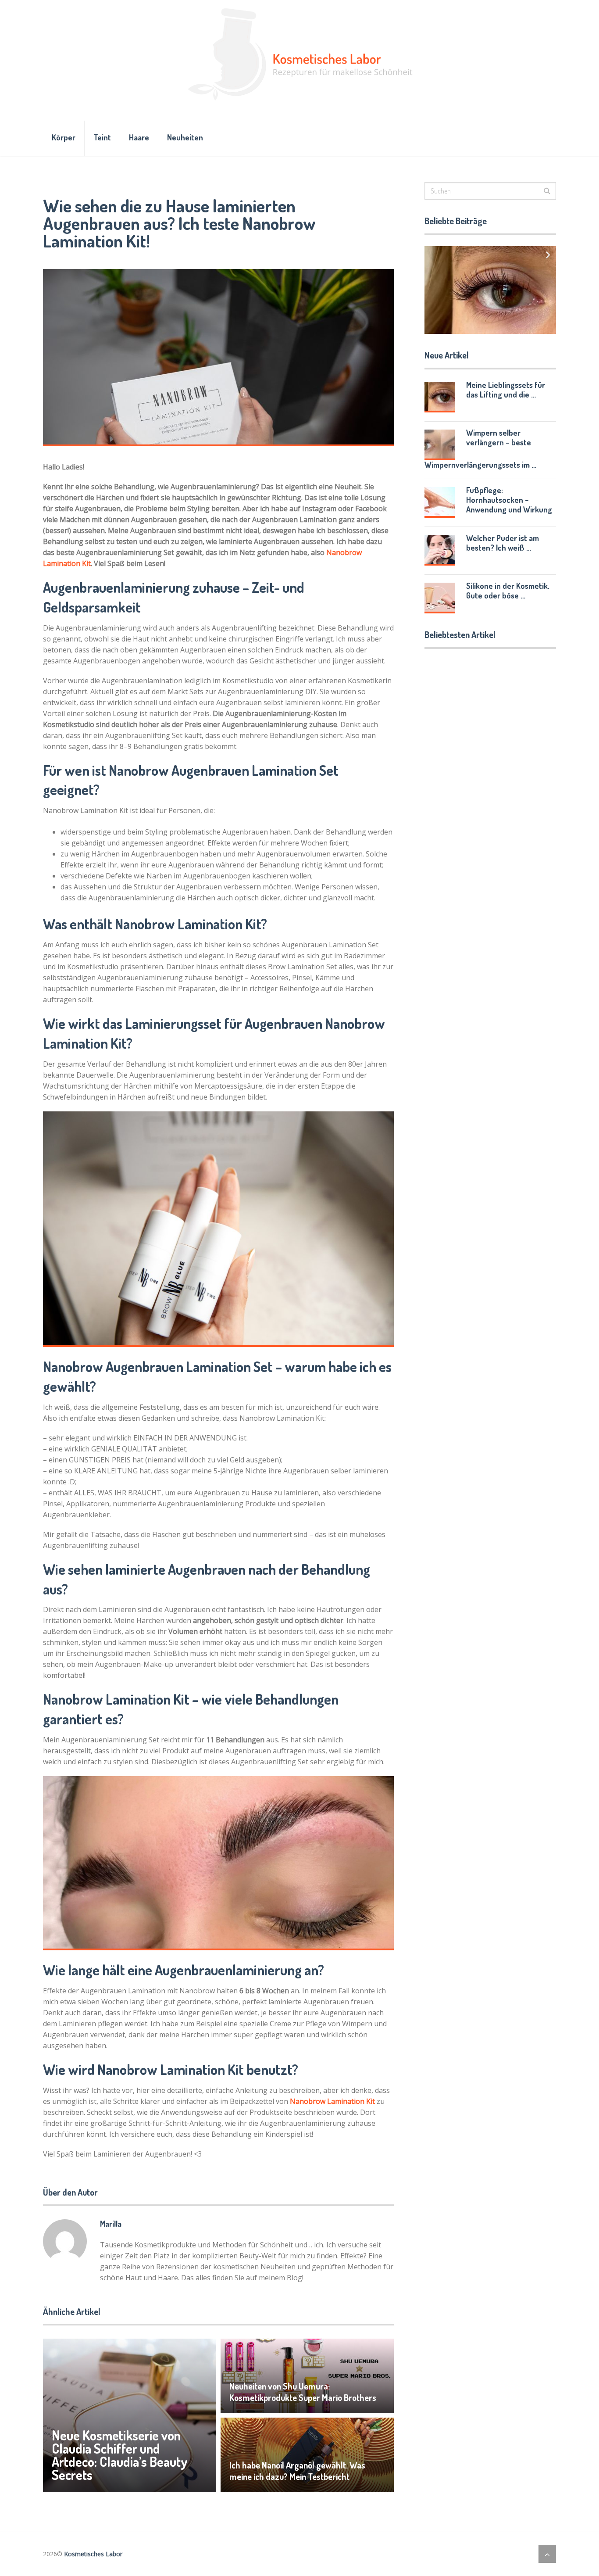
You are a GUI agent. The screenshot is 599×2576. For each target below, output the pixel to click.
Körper (64, 137)
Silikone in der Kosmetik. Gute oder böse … (508, 591)
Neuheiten (185, 137)
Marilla (111, 2224)
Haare (139, 137)
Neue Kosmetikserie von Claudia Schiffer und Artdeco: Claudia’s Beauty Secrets (120, 2455)
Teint (102, 137)
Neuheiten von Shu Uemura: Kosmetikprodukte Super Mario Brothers (303, 2392)
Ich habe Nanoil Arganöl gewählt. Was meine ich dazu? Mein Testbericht (297, 2471)
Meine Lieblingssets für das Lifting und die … (506, 390)
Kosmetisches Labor (93, 2554)
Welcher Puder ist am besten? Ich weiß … (503, 543)
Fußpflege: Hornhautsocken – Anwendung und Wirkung (509, 500)
